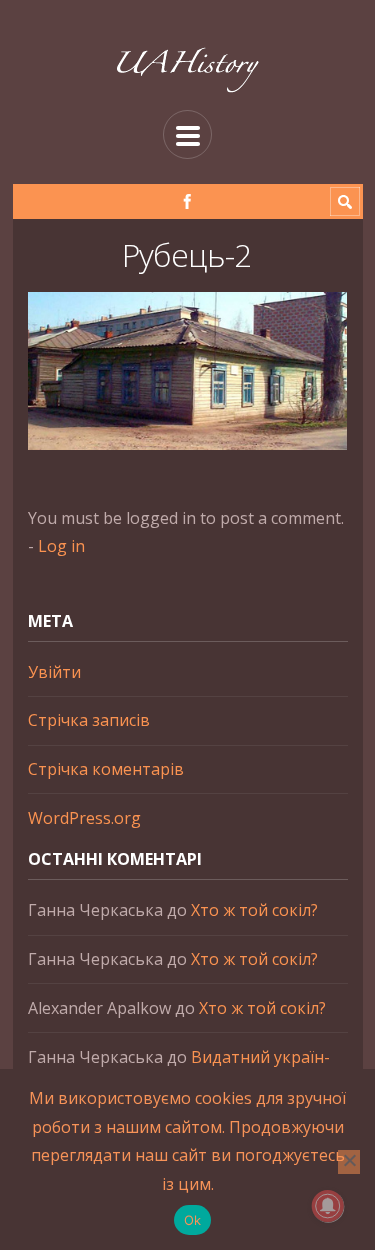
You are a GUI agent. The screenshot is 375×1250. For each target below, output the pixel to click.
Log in (61, 546)
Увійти (54, 672)
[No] (349, 1162)
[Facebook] (187, 201)
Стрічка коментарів (106, 769)
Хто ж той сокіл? (254, 910)
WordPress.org (84, 818)
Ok (193, 1220)
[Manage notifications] (328, 1206)
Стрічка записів (89, 720)
